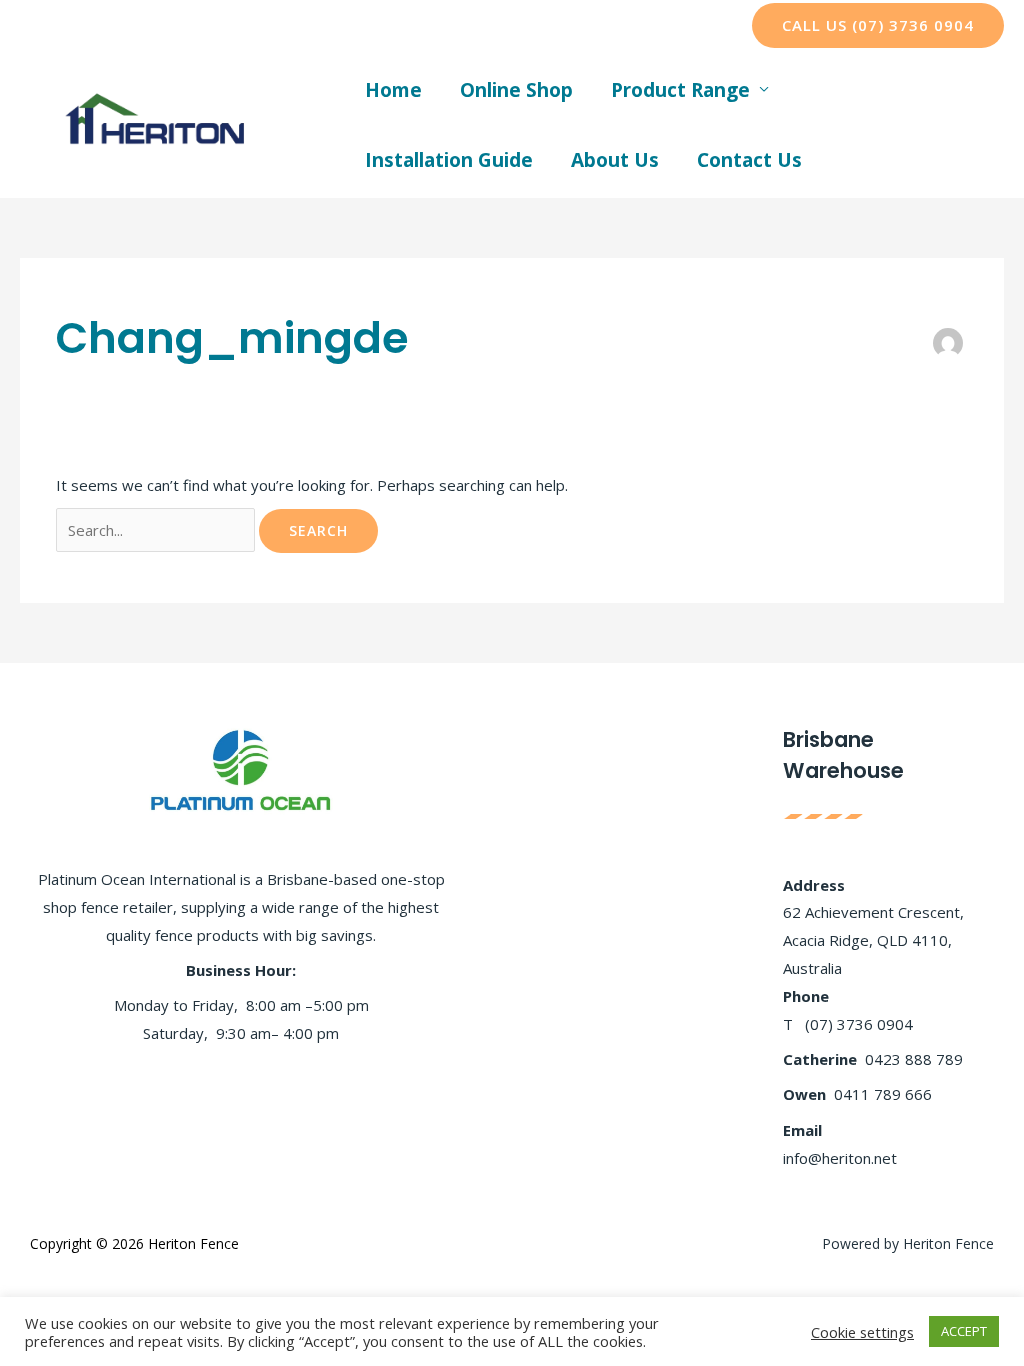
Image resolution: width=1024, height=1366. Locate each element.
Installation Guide (449, 160)
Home (393, 90)
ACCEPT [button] (964, 1331)
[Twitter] (482, 26)
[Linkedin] (542, 26)
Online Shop (516, 90)
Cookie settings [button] (862, 1332)
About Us (615, 160)
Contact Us (749, 160)
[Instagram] (512, 26)
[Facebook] (452, 26)
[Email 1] (572, 26)
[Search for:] (157, 530)
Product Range (680, 90)
